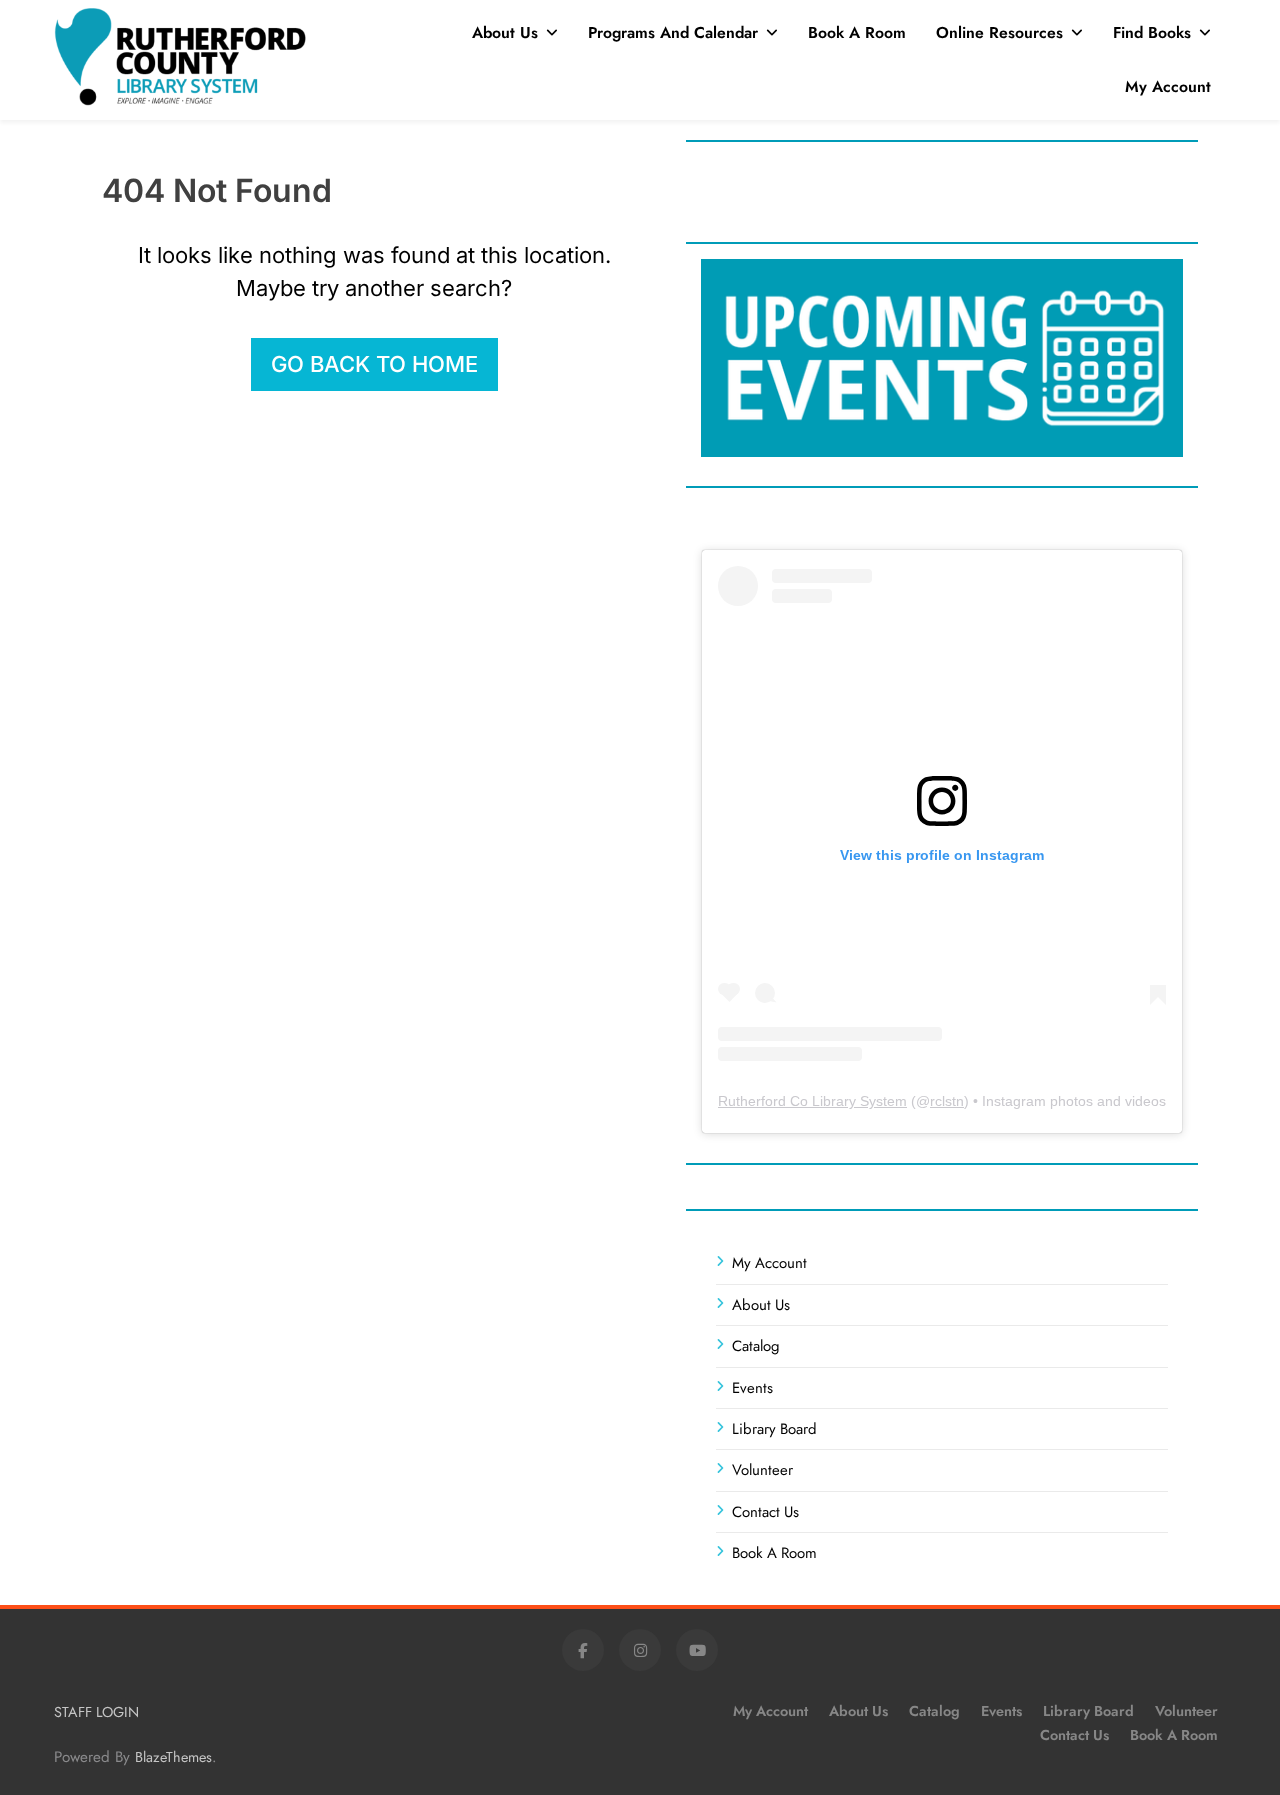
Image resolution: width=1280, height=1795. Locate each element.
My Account (1168, 86)
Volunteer (762, 1470)
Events (752, 1388)
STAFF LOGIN (96, 1712)
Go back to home (374, 364)
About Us (505, 32)
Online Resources (999, 32)
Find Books (1152, 32)
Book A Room (857, 32)
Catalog (756, 1346)
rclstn (947, 1101)
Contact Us (765, 1512)
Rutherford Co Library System (812, 1101)
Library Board (774, 1429)
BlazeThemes (173, 1757)
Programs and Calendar (673, 32)
